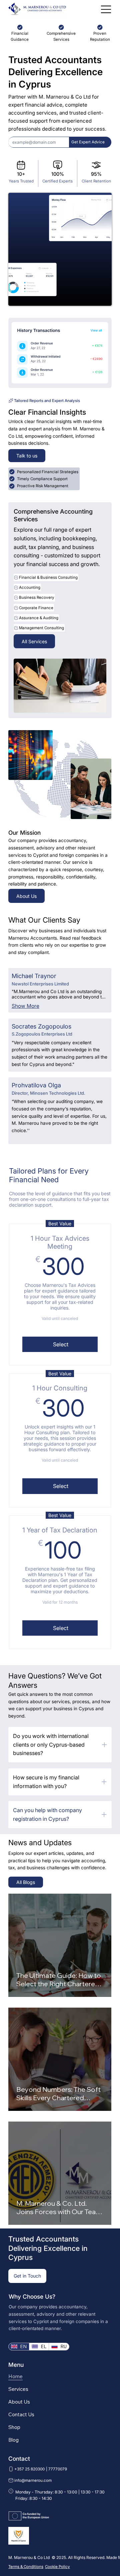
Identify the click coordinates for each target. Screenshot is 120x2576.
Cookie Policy (57, 2567)
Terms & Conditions (26, 2567)
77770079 (58, 2469)
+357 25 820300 (30, 2469)
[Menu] (106, 9)
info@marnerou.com (33, 2480)
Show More (25, 1006)
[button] (88, 142)
